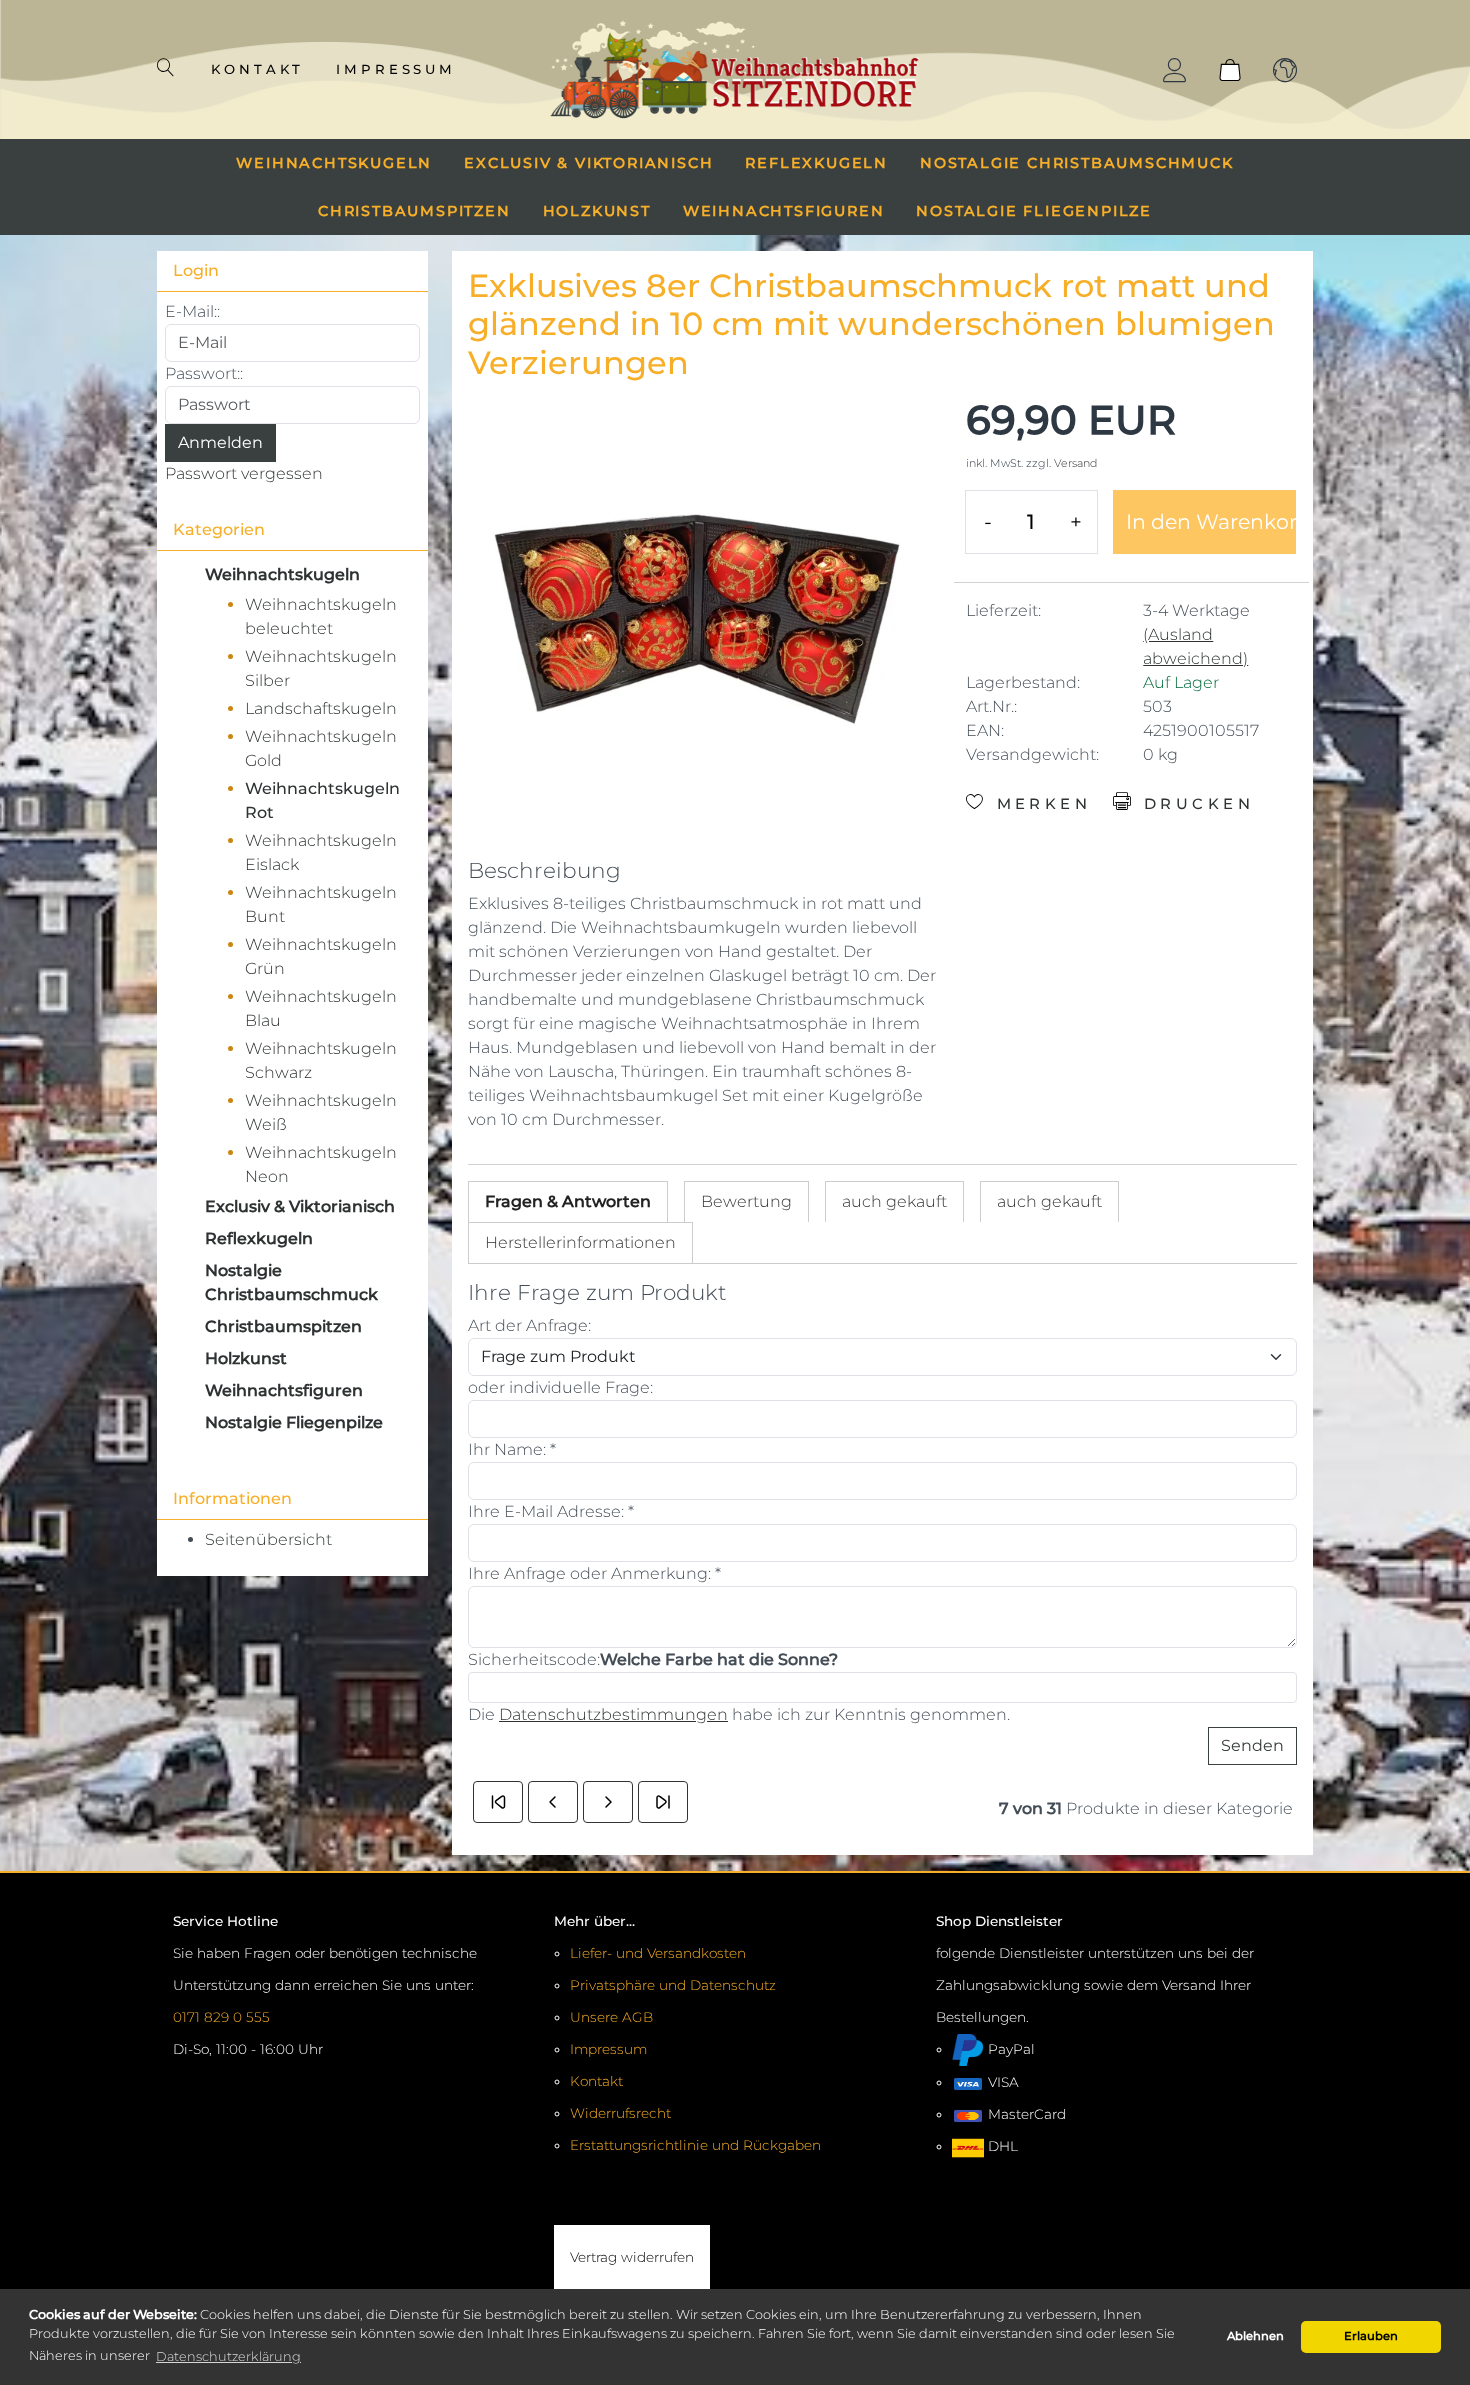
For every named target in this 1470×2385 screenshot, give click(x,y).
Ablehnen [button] (1255, 2336)
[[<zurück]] (553, 1802)
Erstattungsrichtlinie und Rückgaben (695, 2145)
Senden (1252, 1745)
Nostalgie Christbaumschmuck (1077, 163)
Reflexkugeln (816, 163)
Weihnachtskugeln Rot (322, 800)
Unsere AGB (611, 2017)
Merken (1039, 804)
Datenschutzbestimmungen (613, 1714)
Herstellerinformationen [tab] (580, 1242)
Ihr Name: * (512, 1449)
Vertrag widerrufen (632, 2257)
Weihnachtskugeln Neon (321, 1164)
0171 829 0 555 (221, 2017)
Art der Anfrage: (529, 1325)
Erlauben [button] (1371, 2336)
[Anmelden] (1175, 70)
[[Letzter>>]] (663, 1802)
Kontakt (257, 69)
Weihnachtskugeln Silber (321, 668)
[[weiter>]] (608, 1802)
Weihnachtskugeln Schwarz (321, 1060)
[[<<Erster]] (498, 1802)
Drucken (1194, 804)
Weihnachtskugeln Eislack (321, 852)
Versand (1075, 463)
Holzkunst (597, 211)
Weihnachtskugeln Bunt (321, 904)
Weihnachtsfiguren (784, 211)
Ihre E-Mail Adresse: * (551, 1511)
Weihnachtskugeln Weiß (321, 1112)
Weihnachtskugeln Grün (321, 956)
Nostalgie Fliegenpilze (1034, 211)
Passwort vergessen (244, 473)
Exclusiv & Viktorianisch (588, 163)
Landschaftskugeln (321, 708)
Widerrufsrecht (620, 2113)
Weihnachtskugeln (334, 163)
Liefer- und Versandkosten (658, 1953)
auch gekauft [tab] (894, 1201)
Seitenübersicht (268, 1539)
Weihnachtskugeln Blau (321, 1008)
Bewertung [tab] (746, 1201)
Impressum (396, 69)
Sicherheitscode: (534, 1659)
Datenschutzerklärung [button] (228, 2356)
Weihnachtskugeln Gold (321, 748)
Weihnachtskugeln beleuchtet (321, 616)
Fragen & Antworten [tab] (568, 1201)
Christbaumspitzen (414, 211)
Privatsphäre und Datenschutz (673, 1985)
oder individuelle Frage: (560, 1387)
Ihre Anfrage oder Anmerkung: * (594, 1573)
